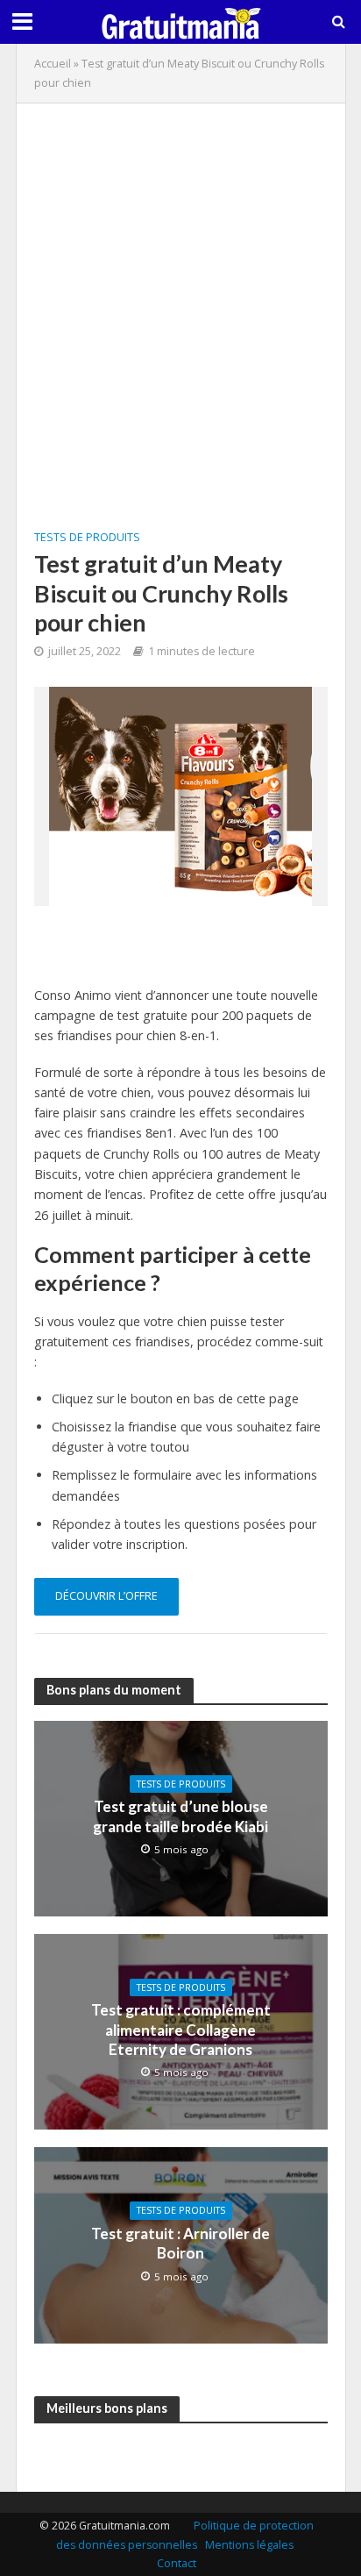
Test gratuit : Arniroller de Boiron (180, 2243)
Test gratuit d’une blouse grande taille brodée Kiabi (180, 1816)
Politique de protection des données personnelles (185, 2535)
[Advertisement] (180, 302)
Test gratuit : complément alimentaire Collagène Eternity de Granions (181, 2030)
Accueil (53, 64)
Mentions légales (249, 2545)
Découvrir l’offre (106, 1596)
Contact (177, 2563)
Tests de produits (87, 537)
